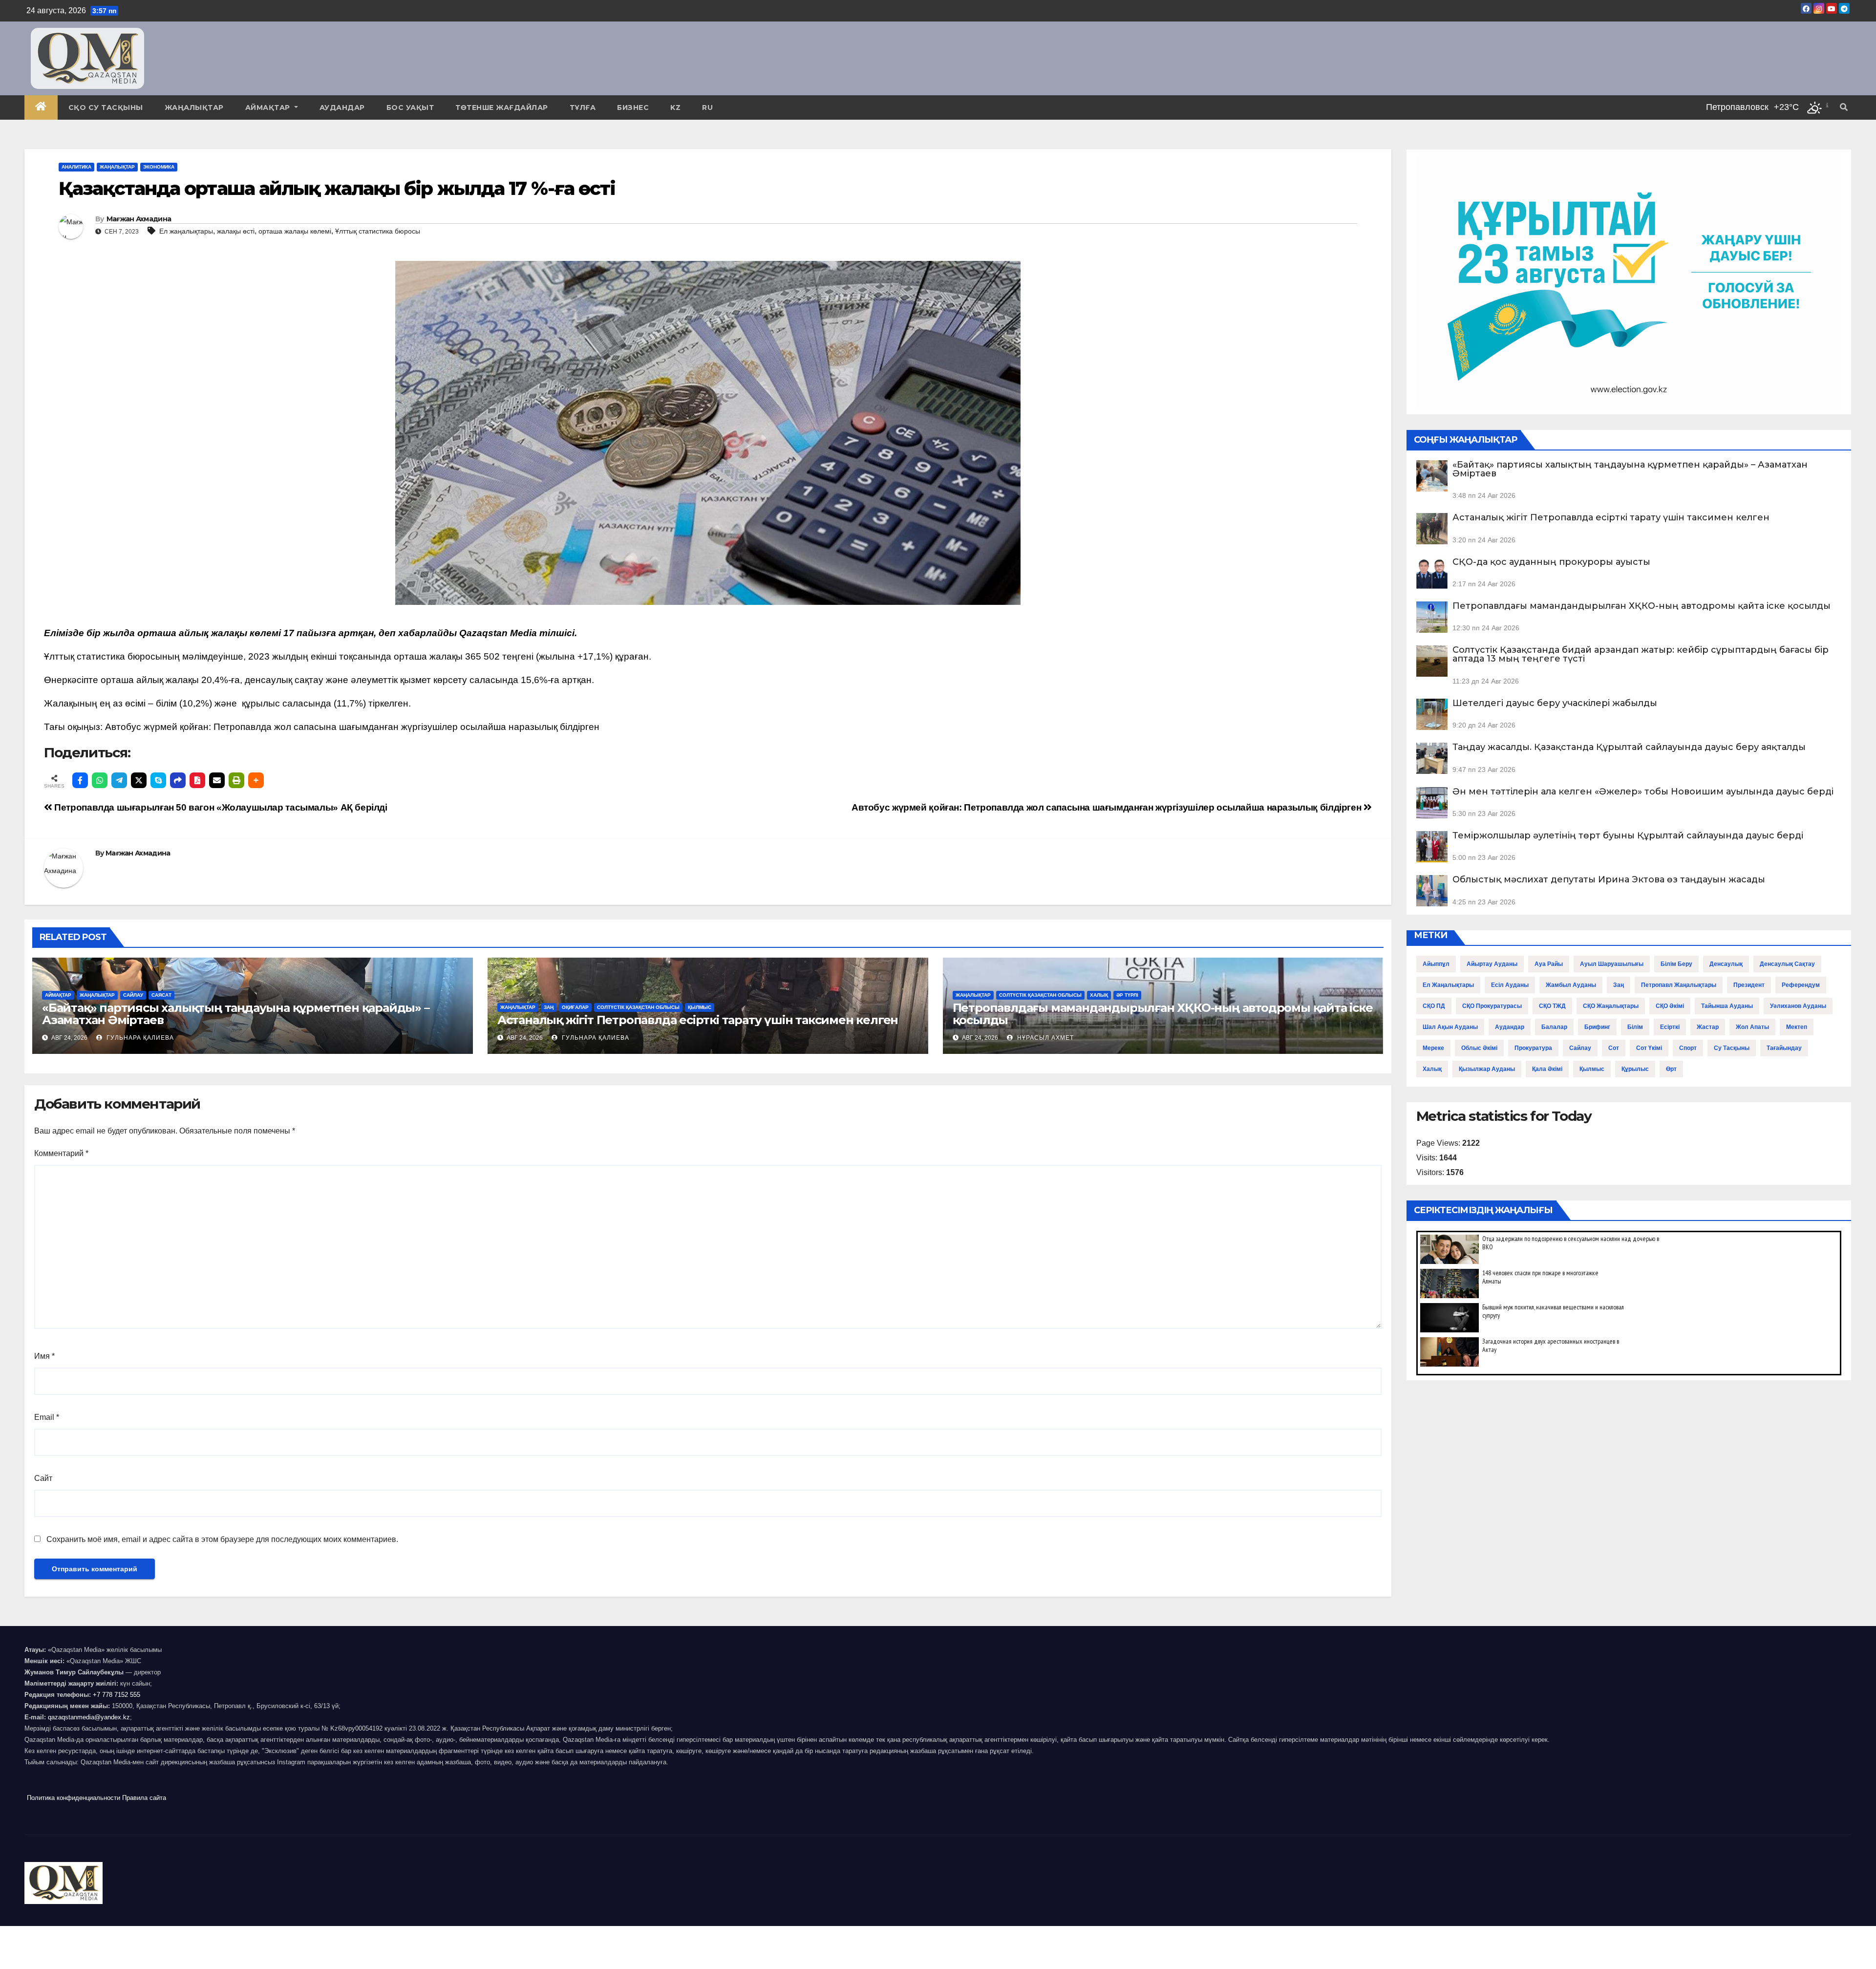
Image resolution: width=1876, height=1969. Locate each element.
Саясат (161, 995)
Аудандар (342, 107)
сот (1614, 1048)
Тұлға (583, 107)
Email (47, 1417)
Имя (44, 1356)
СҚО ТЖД (1552, 1006)
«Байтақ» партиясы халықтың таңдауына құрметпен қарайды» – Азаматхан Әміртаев (236, 1014)
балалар (1554, 1027)
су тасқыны (1732, 1048)
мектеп (1797, 1027)
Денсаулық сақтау (1787, 964)
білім (1635, 1027)
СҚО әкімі (1670, 1006)
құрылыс (1635, 1069)
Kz (675, 107)
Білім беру (1676, 964)
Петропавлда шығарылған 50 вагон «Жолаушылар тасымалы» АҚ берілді (220, 807)
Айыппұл (1436, 964)
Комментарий (61, 1153)
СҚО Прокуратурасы (1492, 1006)
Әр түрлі (1127, 995)
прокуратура (1533, 1048)
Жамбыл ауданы (1571, 985)
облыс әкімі (1479, 1048)
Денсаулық (1726, 964)
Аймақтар (269, 107)
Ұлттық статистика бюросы (378, 231)
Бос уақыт (410, 107)
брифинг (1597, 1027)
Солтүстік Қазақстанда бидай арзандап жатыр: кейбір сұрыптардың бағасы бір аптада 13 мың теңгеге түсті (1641, 654)
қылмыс (1592, 1069)
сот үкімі (1649, 1048)
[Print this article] (236, 780)
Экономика (159, 167)
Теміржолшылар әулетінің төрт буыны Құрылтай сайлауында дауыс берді (1628, 835)
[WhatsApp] (100, 780)
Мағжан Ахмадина (139, 219)
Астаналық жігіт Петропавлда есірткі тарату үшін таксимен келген (698, 1020)
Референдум (1801, 985)
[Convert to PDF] (197, 780)
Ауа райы (1549, 964)
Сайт (43, 1478)
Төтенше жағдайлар (502, 107)
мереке (1433, 1048)
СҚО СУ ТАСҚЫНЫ (106, 107)
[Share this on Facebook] (80, 780)
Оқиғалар (575, 1007)
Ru (707, 107)
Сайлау (133, 995)
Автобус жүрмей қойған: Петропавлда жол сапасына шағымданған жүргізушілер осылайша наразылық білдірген (352, 727)
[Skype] (158, 780)
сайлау (1580, 1048)
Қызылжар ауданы (1487, 1069)
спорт (1688, 1048)
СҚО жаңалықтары (1611, 1006)
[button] (1844, 107)
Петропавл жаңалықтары (1679, 985)
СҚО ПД (1434, 1006)
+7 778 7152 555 (117, 1695)
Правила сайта (144, 1798)
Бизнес (633, 107)
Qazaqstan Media (498, 633)
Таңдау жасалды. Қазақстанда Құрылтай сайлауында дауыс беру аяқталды (1629, 747)
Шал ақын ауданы (1450, 1027)
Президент (1749, 985)
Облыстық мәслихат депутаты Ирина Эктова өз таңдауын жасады (1609, 879)
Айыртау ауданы (1492, 964)
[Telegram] (119, 780)
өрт (1671, 1069)
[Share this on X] (139, 780)
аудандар (1510, 1027)
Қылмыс (700, 1007)
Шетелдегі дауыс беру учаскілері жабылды (1555, 703)
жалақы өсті (236, 231)
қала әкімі (1547, 1069)
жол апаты (1752, 1027)
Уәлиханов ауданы (1798, 1006)
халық (1432, 1069)
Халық (1099, 995)
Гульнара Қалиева (139, 1038)
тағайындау (1784, 1048)
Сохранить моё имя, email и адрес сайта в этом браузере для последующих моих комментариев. (222, 1539)
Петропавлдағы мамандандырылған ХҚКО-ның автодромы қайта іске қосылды (1163, 1014)
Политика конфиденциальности (74, 1798)
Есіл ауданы (1510, 985)
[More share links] (256, 780)
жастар (1708, 1027)
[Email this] (217, 780)
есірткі (1670, 1027)
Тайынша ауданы (1727, 1006)
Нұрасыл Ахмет (1045, 1038)
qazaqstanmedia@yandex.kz (89, 1717)
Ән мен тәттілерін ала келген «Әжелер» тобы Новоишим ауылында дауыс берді (1643, 792)
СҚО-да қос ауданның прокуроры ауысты (1551, 562)
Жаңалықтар (194, 107)
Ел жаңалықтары (186, 231)
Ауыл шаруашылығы (1612, 964)
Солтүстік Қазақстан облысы (638, 1007)
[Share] (178, 780)
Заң (549, 1007)
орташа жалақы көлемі (295, 231)
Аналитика (76, 167)
